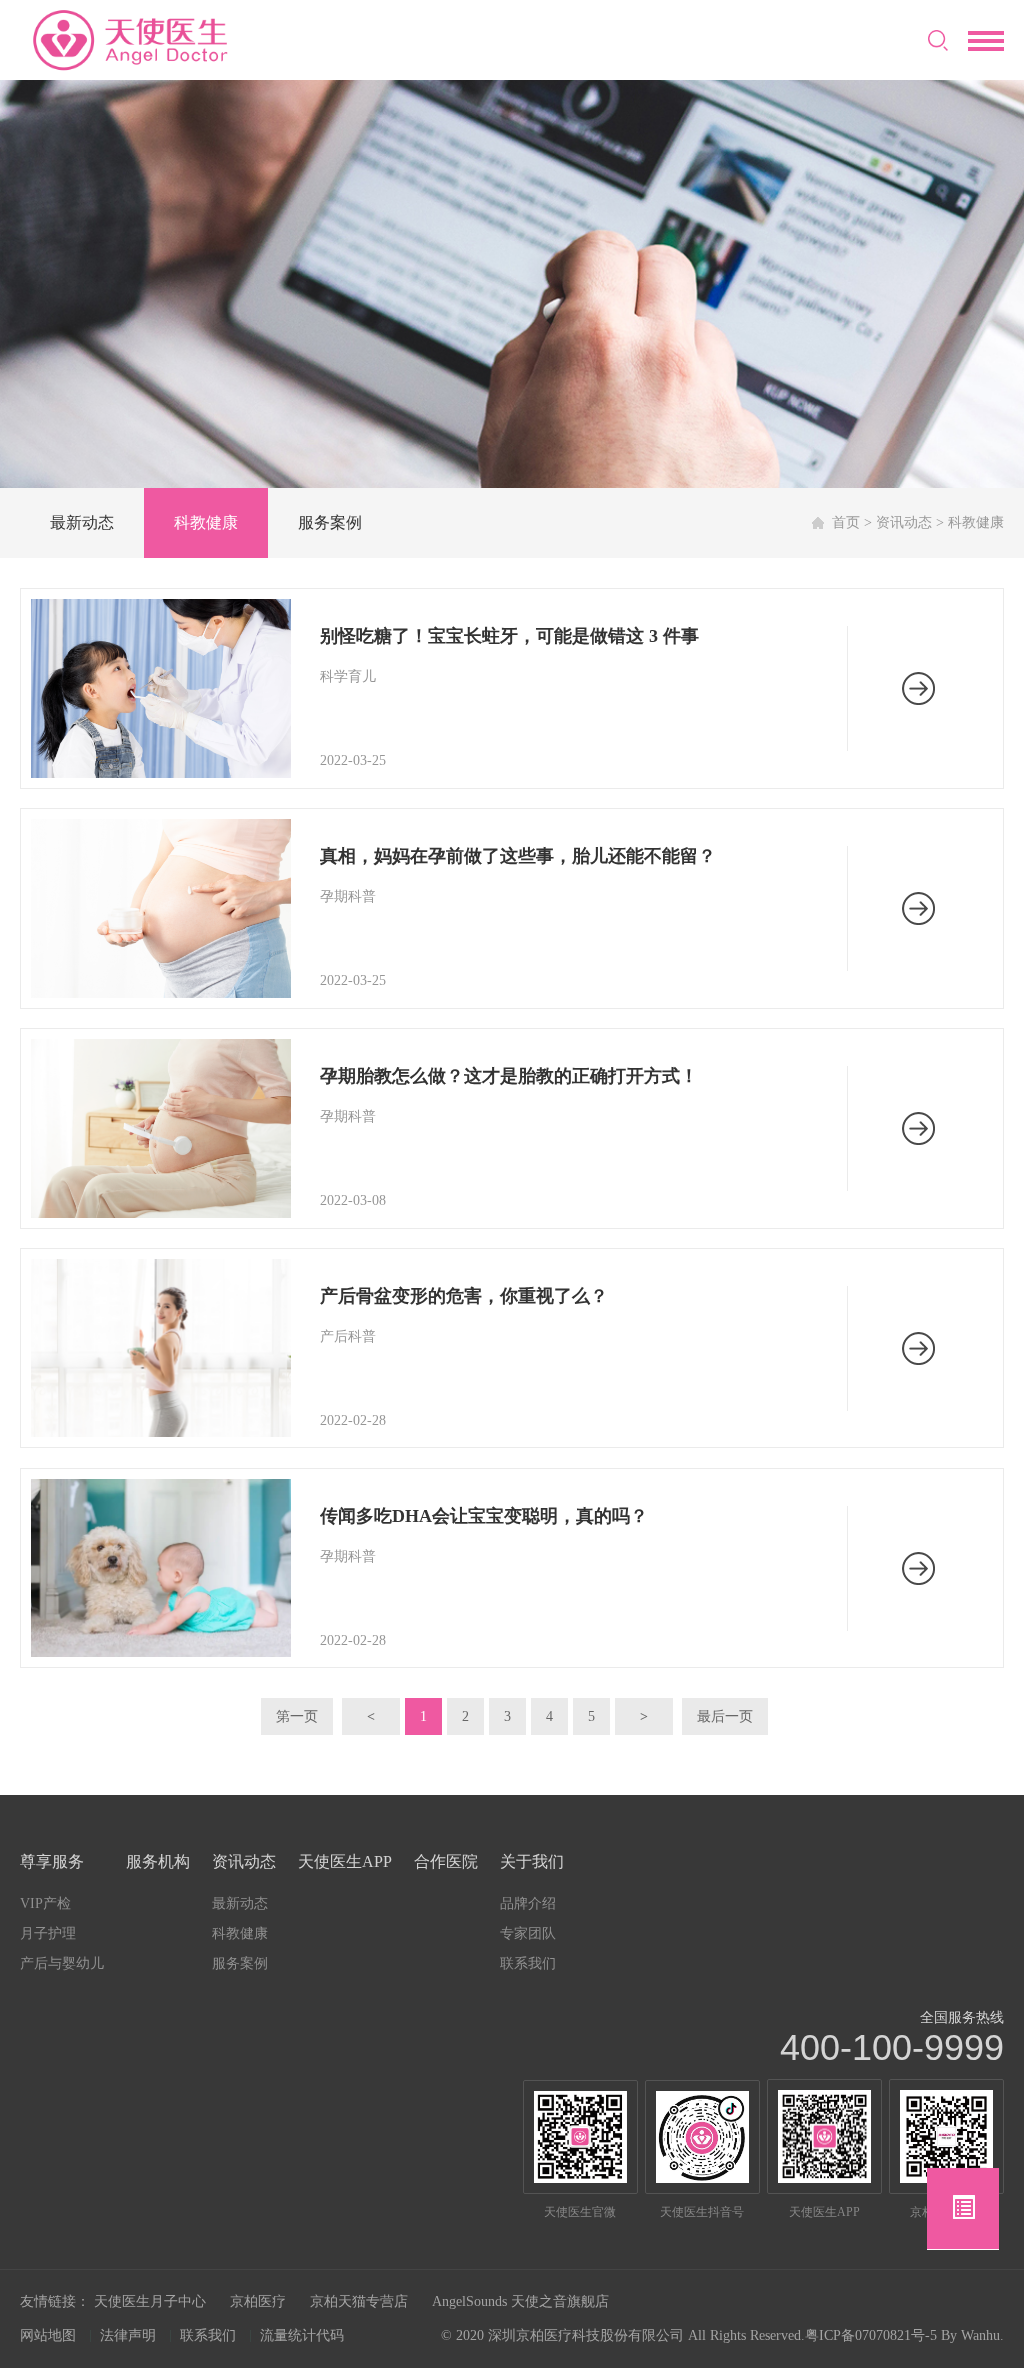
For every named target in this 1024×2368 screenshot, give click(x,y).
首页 (846, 522)
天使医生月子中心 (150, 2301)
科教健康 (206, 522)
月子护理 (48, 1933)
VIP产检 (45, 1903)
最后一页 (725, 1716)
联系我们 (528, 1963)
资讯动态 (904, 522)
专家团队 (528, 1933)
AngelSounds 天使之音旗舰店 (520, 2301)
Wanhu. (982, 2335)
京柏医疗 (258, 2301)
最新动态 (82, 522)
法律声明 (128, 2335)
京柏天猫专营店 (359, 2301)
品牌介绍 (528, 1903)
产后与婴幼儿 (62, 1963)
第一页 (297, 1716)
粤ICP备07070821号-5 (871, 2335)
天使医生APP (345, 1861)
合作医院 (446, 1861)
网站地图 (48, 2335)
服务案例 (330, 522)
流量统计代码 (302, 2335)
